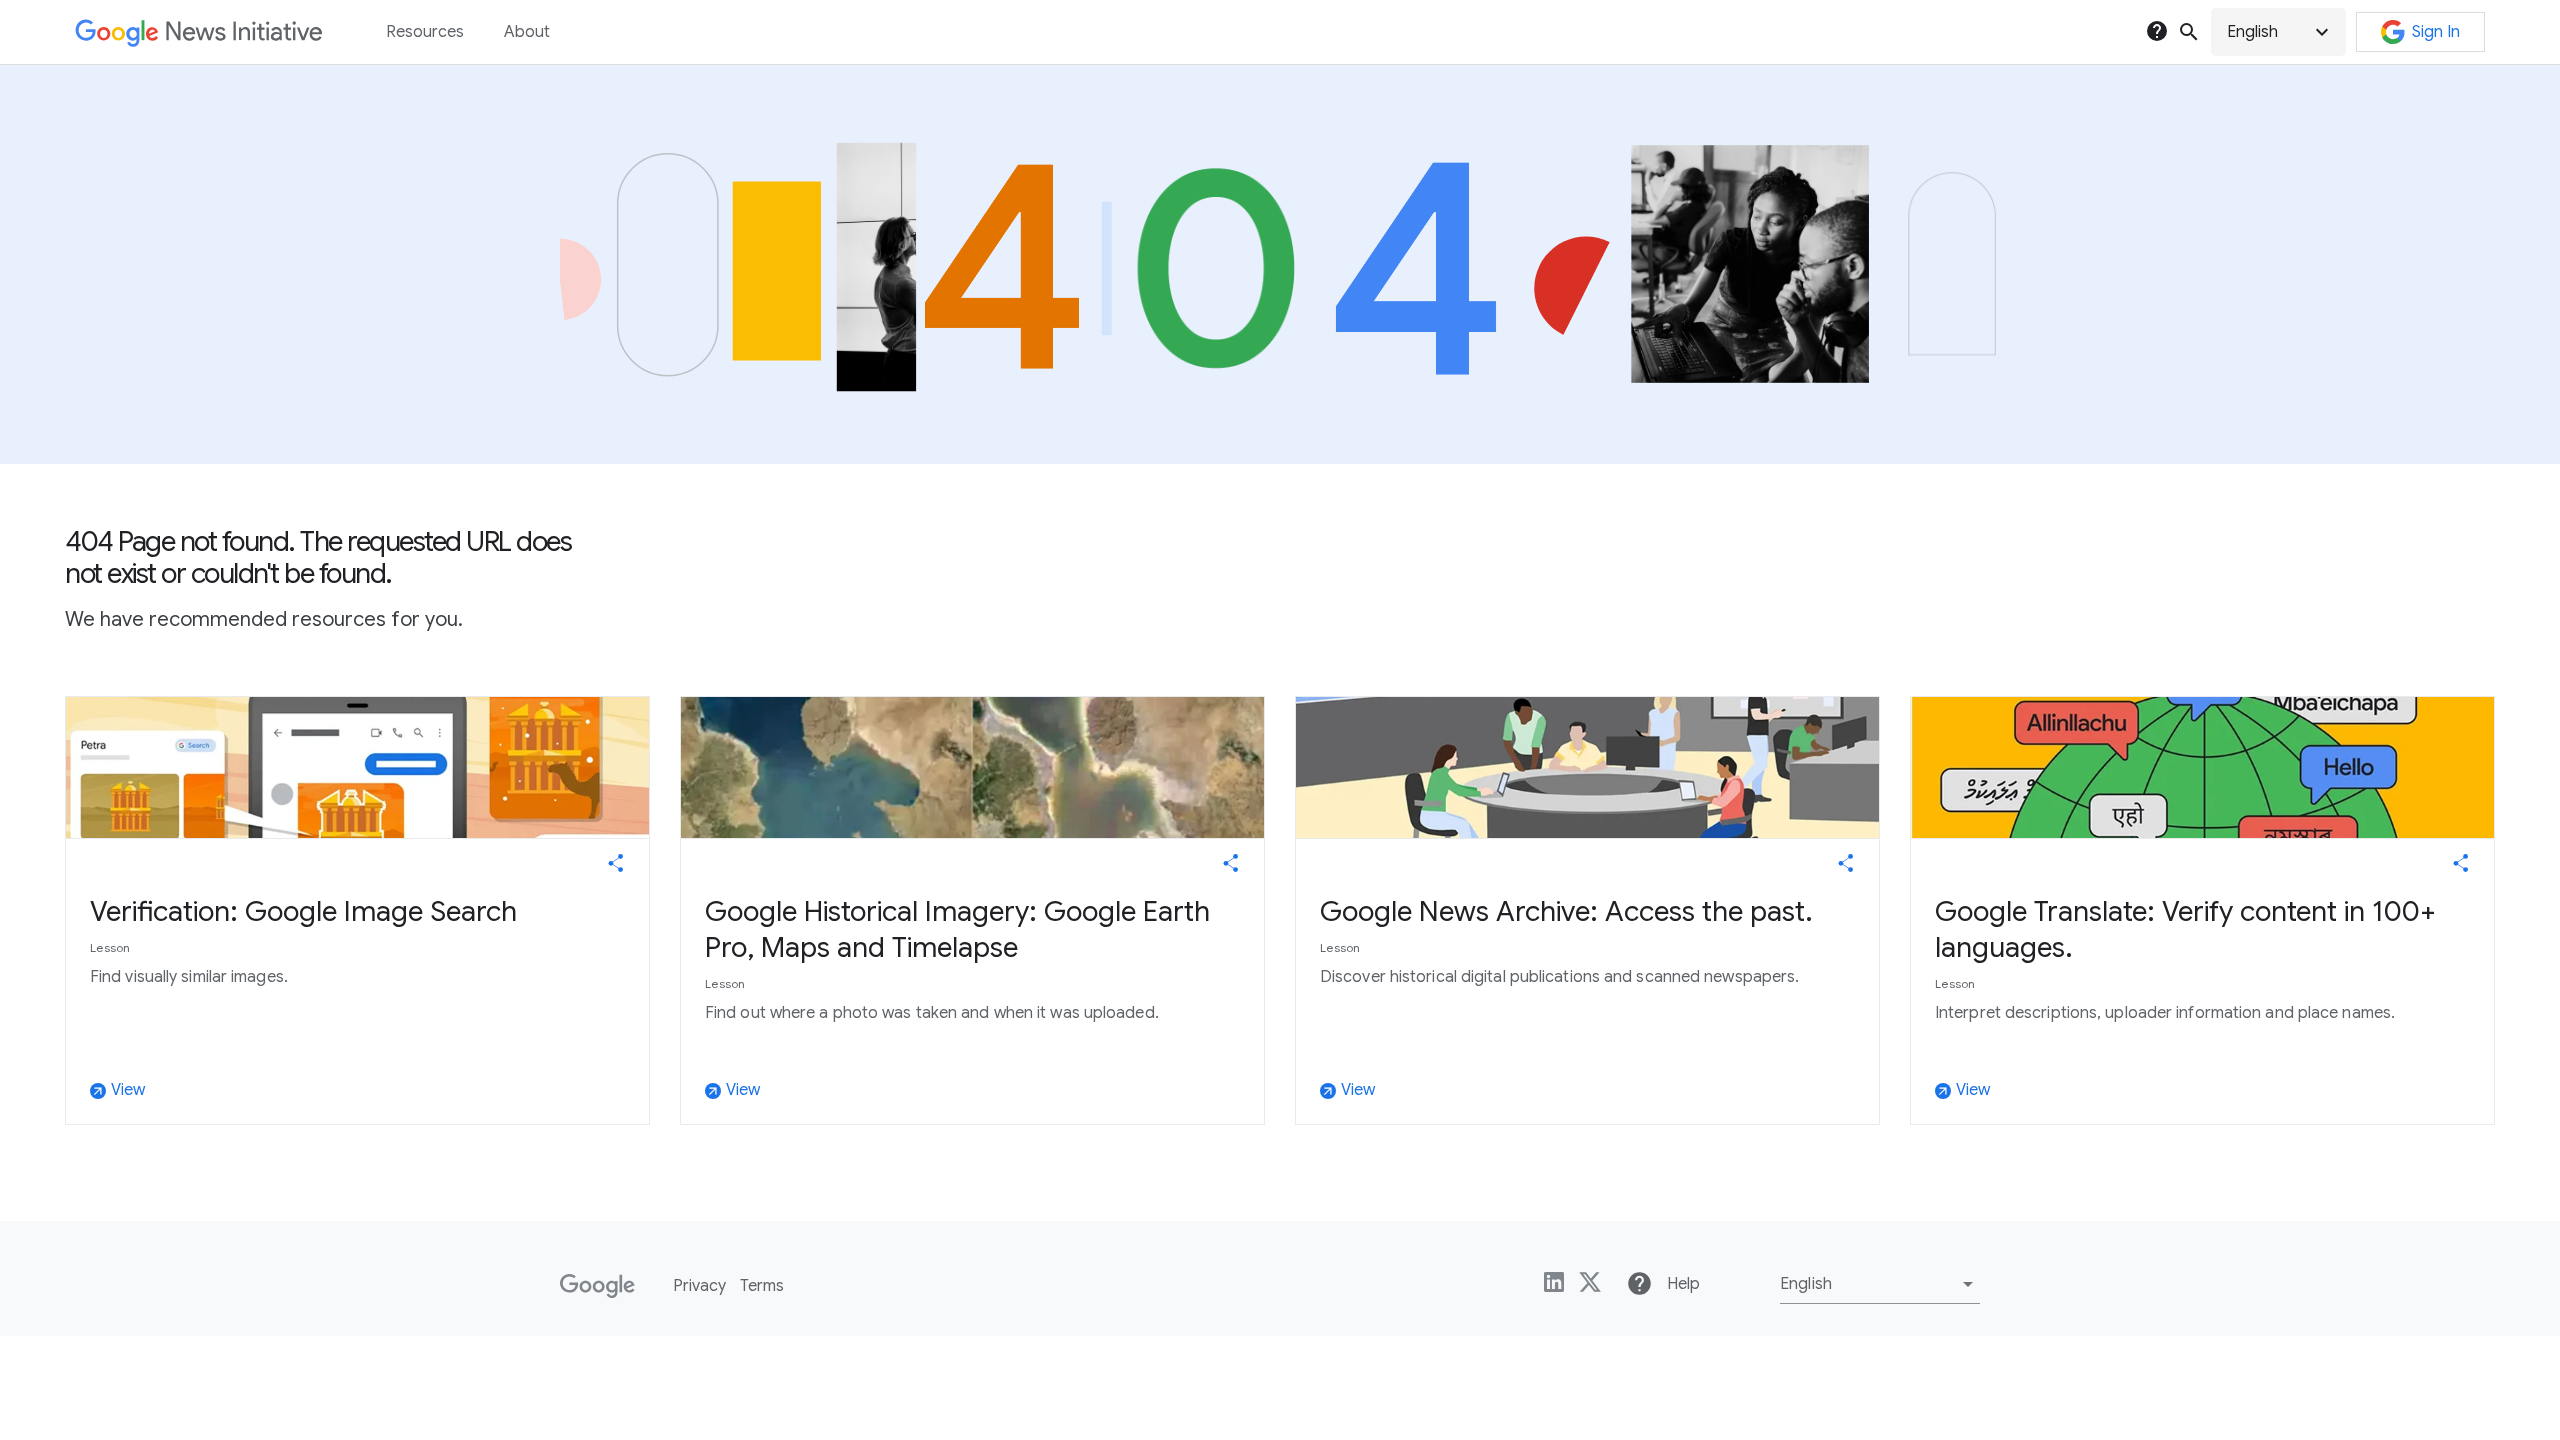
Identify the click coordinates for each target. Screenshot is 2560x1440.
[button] (2278, 32)
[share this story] (616, 863)
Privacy (699, 1286)
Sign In (2436, 32)
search (2189, 32)
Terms (762, 1286)
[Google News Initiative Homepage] (198, 32)
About (527, 32)
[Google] (597, 1286)
